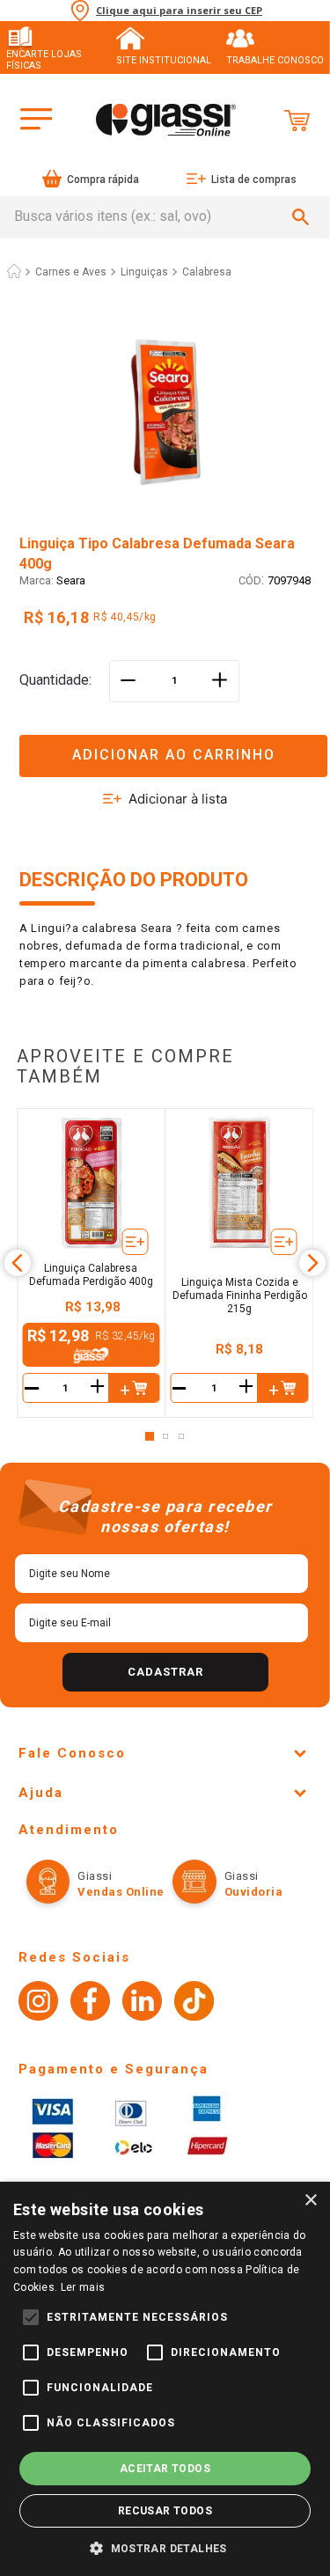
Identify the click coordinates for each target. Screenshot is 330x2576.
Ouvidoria (254, 1892)
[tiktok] (194, 2003)
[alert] (165, 2379)
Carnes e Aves (71, 272)
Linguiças (144, 272)
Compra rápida (103, 180)
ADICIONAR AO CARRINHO (174, 755)
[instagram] (38, 2003)
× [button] (310, 2201)
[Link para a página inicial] (14, 272)
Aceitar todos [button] (165, 2469)
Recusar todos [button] (165, 2511)
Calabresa (207, 272)
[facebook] (90, 2003)
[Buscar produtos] (304, 217)
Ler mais (83, 2287)
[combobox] (165, 217)
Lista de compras (254, 180)
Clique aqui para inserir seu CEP (179, 11)
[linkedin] (142, 2003)
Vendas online (121, 1892)
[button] (165, 745)
